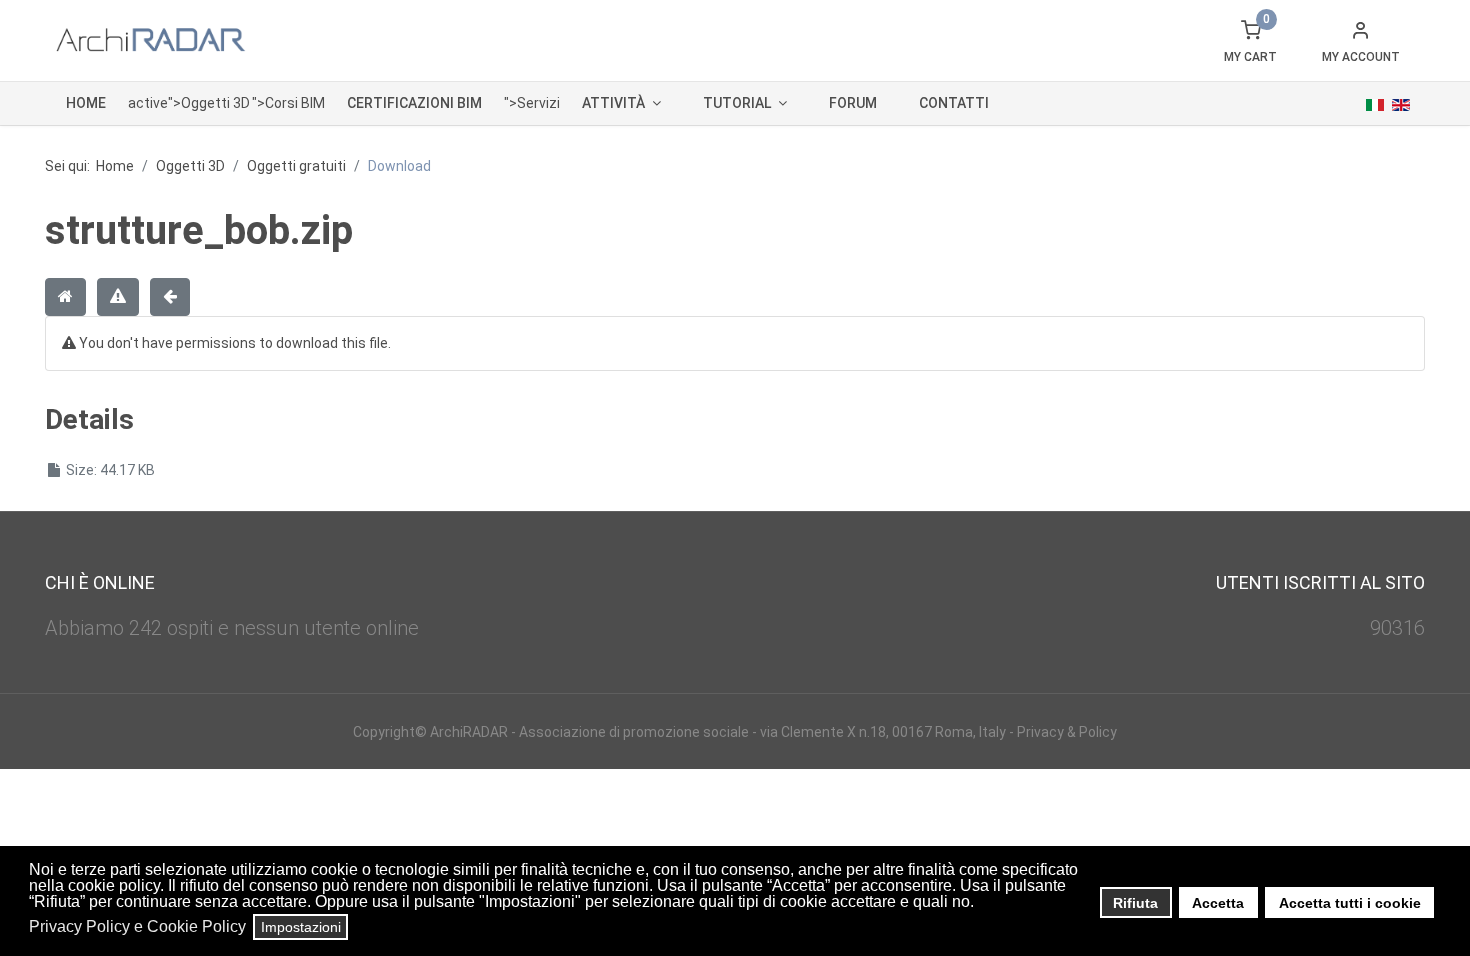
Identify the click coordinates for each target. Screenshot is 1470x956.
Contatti (954, 103)
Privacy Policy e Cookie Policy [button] (137, 926)
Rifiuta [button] (1135, 903)
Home (86, 103)
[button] (979, 904)
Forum (853, 103)
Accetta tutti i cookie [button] (1350, 903)
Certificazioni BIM (414, 103)
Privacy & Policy (1067, 732)
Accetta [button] (1218, 903)
